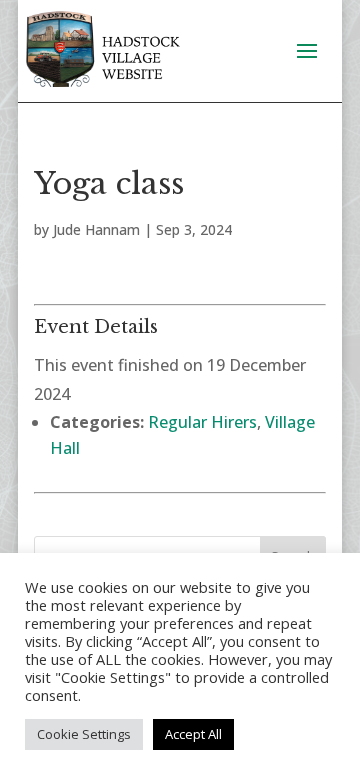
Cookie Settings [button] (84, 734)
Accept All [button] (193, 734)
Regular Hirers (202, 422)
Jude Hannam (96, 229)
